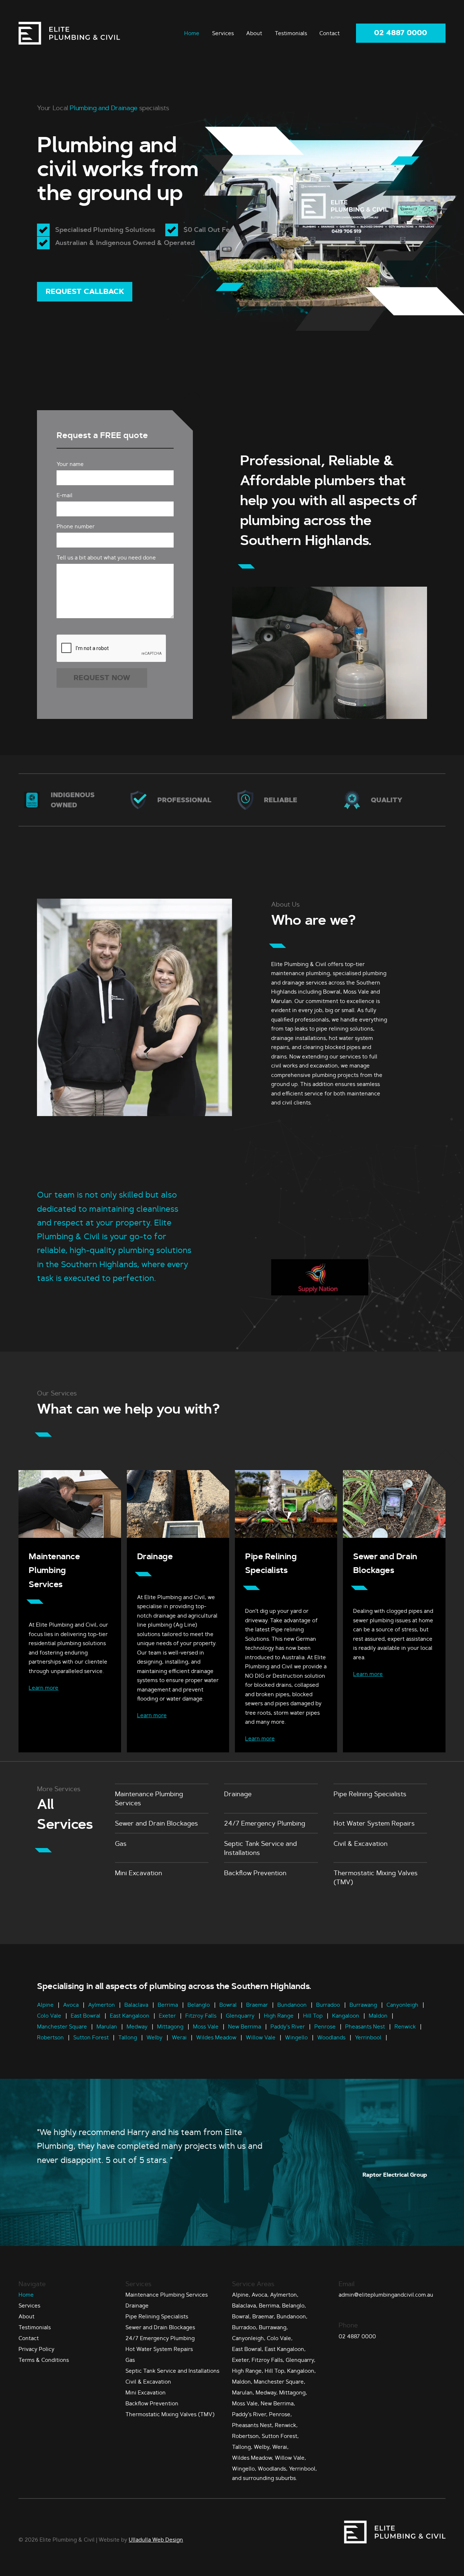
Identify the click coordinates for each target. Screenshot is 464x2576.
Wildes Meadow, (253, 2458)
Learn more (43, 1688)
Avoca (71, 2004)
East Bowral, (248, 2349)
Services (223, 33)
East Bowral (86, 2015)
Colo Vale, (280, 2338)
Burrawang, (273, 2327)
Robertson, (246, 2436)
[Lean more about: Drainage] (178, 1536)
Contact (330, 33)
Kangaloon (346, 2015)
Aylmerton (101, 2004)
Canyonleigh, (249, 2338)
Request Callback (85, 292)
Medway (137, 2026)
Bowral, (241, 2316)
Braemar (257, 2004)
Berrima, (270, 2306)
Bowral (228, 2004)
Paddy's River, (250, 2414)
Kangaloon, (301, 2371)
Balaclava (136, 2004)
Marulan (107, 2026)
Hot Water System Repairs (374, 1823)
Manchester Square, (279, 2382)
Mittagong (170, 2026)
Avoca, (260, 2295)
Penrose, (280, 2414)
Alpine (46, 2004)
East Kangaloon (130, 2015)
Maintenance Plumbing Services (54, 1570)
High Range (279, 2015)
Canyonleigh (402, 2004)
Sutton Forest (91, 2037)
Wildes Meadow (216, 2037)
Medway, (267, 2392)
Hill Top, (275, 2371)
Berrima (168, 2004)
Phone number (76, 526)
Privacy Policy (36, 2349)
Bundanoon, (292, 2316)
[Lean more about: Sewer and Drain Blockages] (394, 1536)
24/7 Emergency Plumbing (265, 1823)
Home (192, 33)
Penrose (325, 2026)
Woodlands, (273, 2469)
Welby (154, 2037)
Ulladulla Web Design (156, 2540)
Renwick (405, 2026)
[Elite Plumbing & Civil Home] (69, 33)
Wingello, (244, 2469)
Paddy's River (288, 2026)
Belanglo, (294, 2306)
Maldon (378, 2015)
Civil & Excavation (361, 1843)
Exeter (167, 2015)
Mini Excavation (138, 1873)
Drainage (155, 1557)
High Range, (248, 2371)
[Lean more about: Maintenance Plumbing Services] (70, 1536)
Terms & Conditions (44, 2360)
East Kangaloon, (285, 2349)
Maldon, (242, 2382)
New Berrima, (278, 2403)
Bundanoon (292, 2004)
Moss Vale (206, 2026)
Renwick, (286, 2425)
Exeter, (241, 2360)
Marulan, (243, 2392)
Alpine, (241, 2295)
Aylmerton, (284, 2295)
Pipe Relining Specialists (370, 1794)
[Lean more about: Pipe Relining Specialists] (286, 1536)
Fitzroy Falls (201, 2015)
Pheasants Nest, (253, 2425)
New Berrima (245, 2026)
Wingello (296, 2037)
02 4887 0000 (401, 33)
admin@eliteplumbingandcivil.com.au (386, 2295)
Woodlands (331, 2037)
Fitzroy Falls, (268, 2360)
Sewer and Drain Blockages (156, 1823)
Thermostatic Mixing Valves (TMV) (376, 1877)
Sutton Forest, (280, 2436)
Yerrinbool (368, 2037)
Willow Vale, (290, 2458)
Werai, (280, 2447)
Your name (70, 464)
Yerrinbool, (303, 2469)
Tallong (128, 2037)
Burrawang (363, 2004)
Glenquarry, (301, 2360)
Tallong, (242, 2447)
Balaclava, (245, 2306)
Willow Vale (261, 2037)
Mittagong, (293, 2392)
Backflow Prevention (255, 1873)
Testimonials (291, 33)
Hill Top (313, 2015)
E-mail (65, 495)
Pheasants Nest (365, 2026)
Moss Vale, (246, 2403)
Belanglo (199, 2004)
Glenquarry (240, 2015)
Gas (121, 1843)
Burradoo (328, 2004)
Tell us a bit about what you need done (106, 557)
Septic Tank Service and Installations (260, 1848)
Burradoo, (245, 2327)
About (254, 33)
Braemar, (264, 2316)
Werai (179, 2037)
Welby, (262, 2447)
